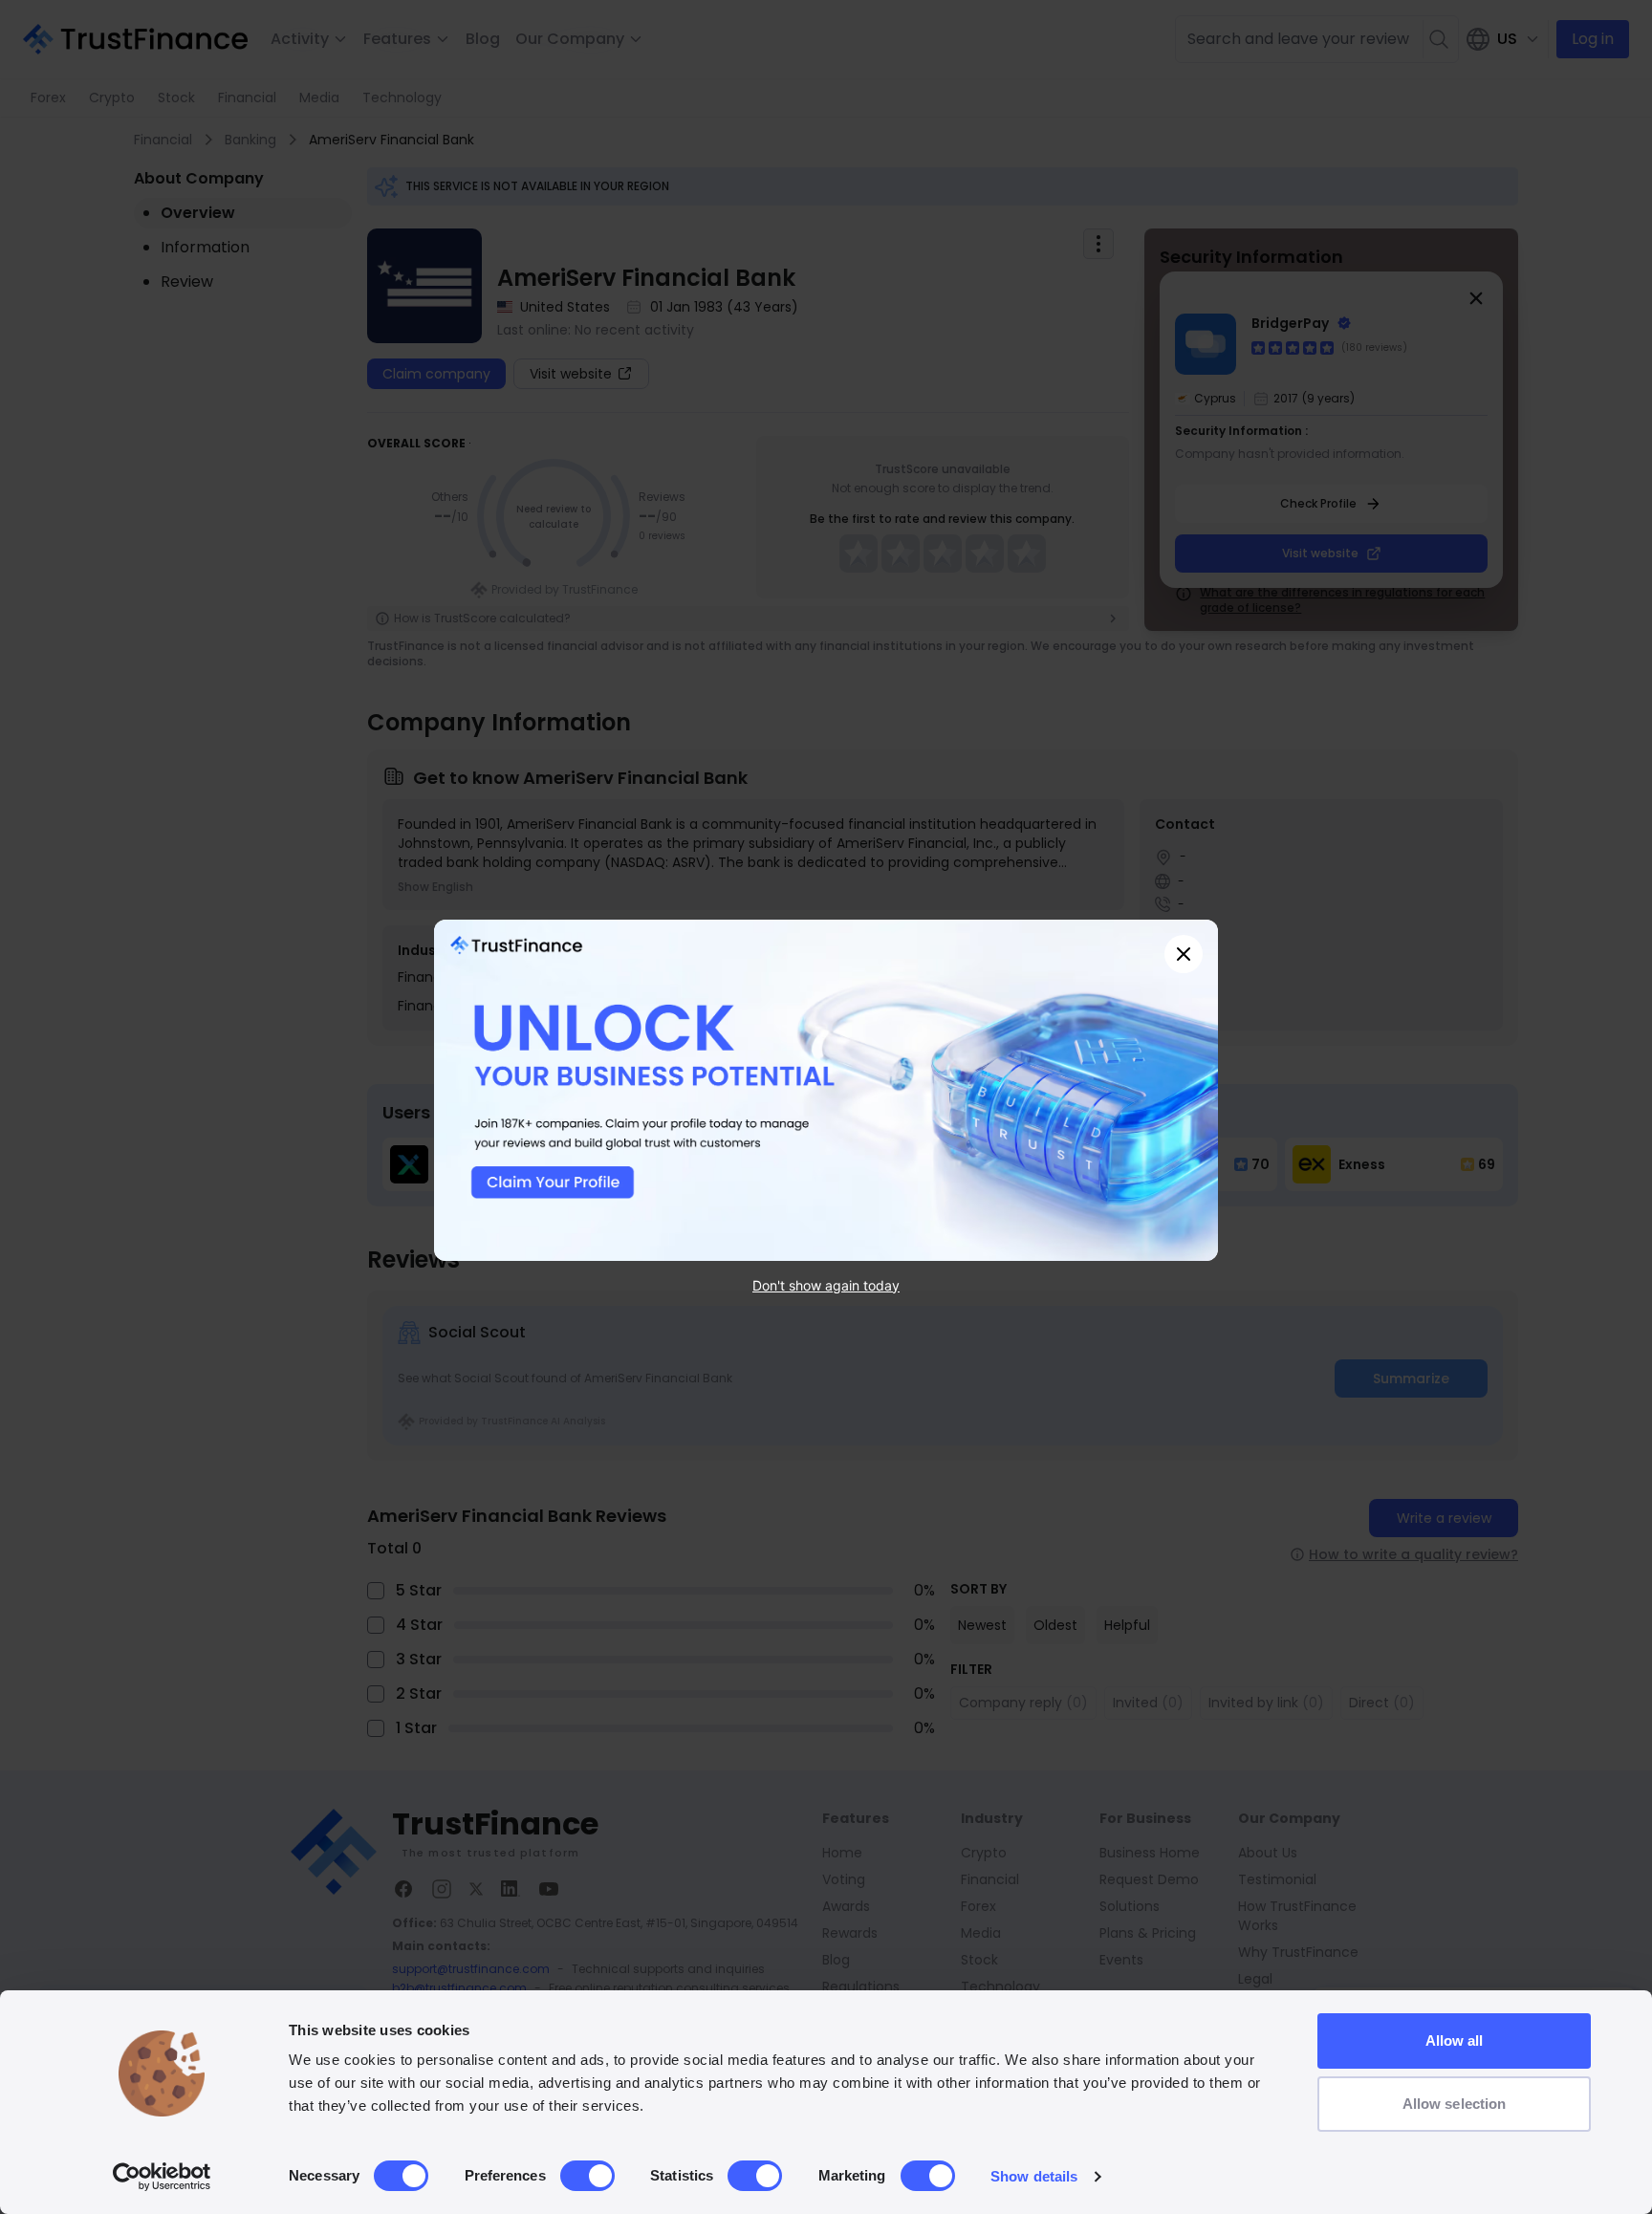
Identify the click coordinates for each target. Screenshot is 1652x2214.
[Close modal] (1184, 954)
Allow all (1455, 2040)
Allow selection (1455, 2104)
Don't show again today (826, 1284)
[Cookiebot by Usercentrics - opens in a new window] (162, 2177)
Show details (1034, 2176)
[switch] (587, 2176)
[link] (826, 1090)
